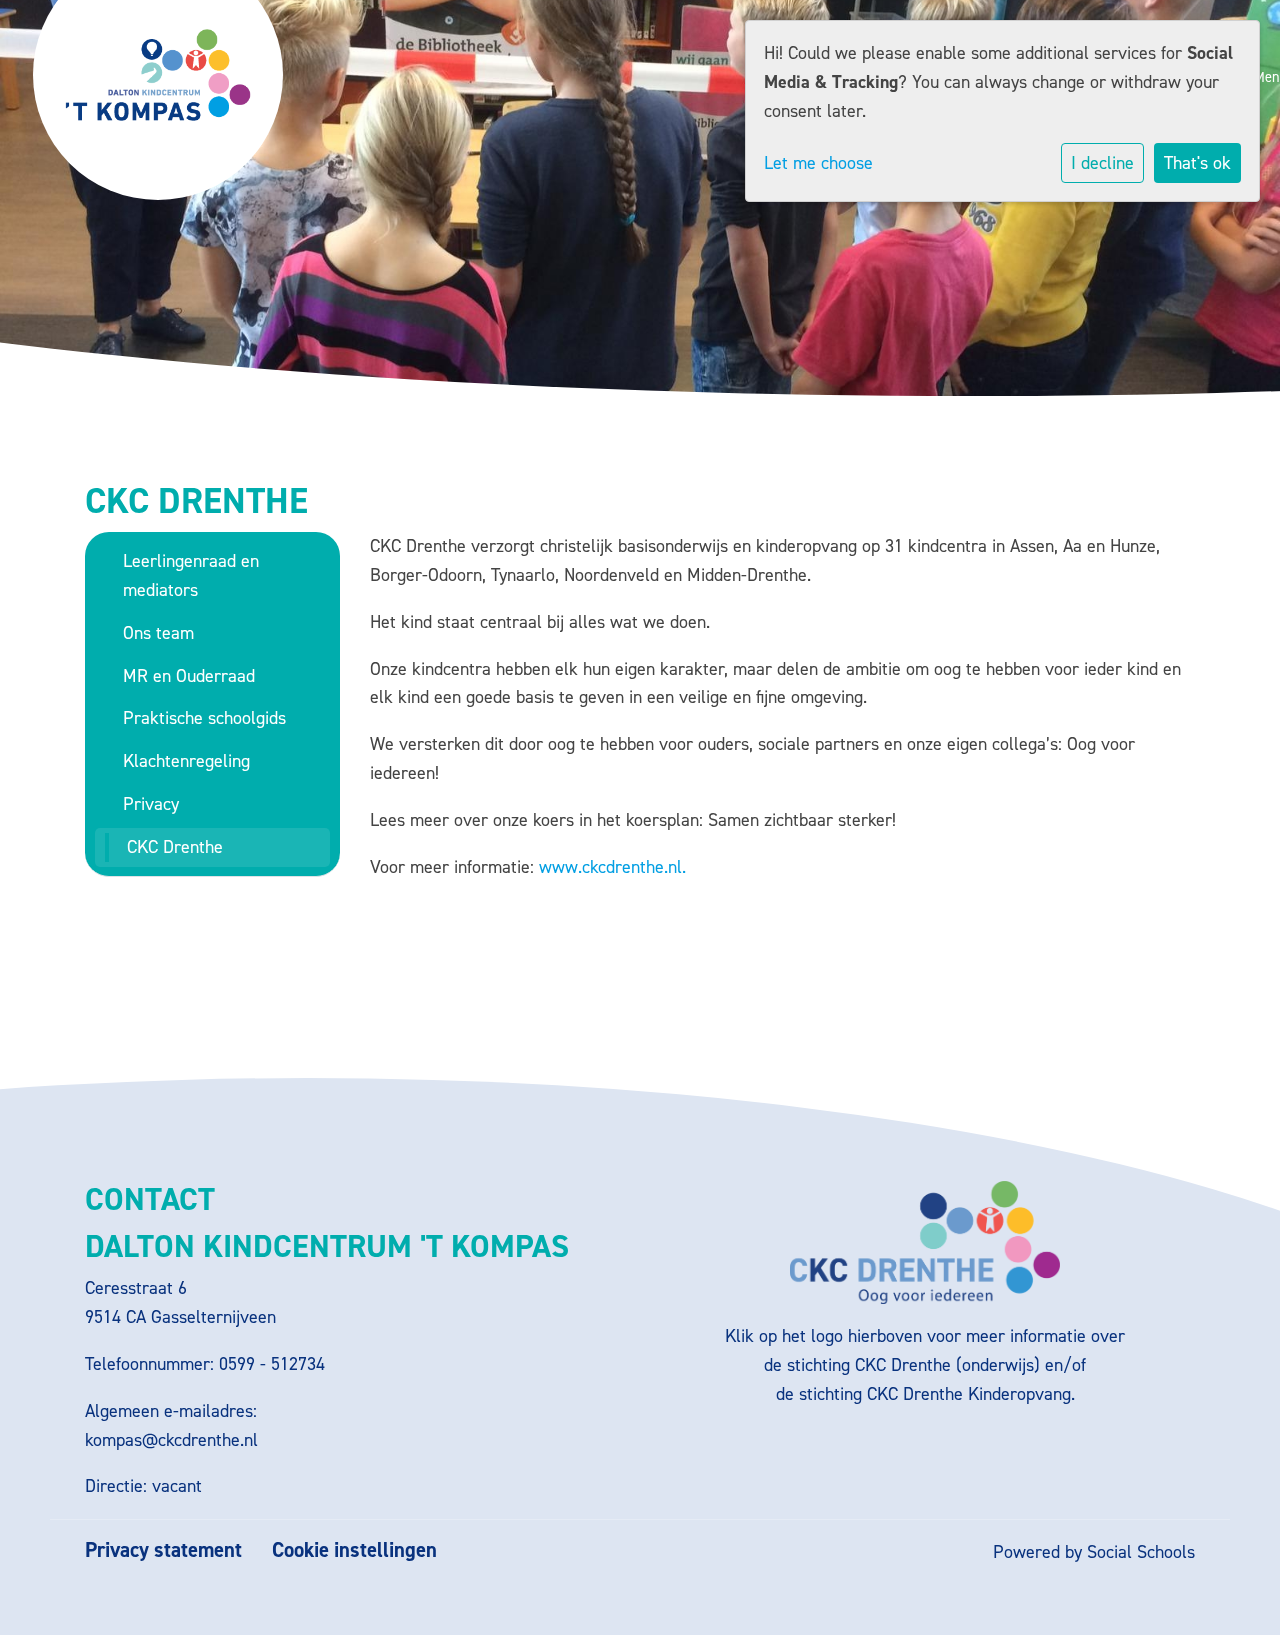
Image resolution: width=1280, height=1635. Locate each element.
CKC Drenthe (175, 847)
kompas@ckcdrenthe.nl (171, 1440)
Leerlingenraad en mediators (191, 575)
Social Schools (1141, 1552)
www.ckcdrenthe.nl (610, 867)
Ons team (158, 633)
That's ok (1197, 163)
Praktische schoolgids (204, 718)
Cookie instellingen (354, 1550)
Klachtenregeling (186, 761)
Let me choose (818, 163)
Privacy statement (163, 1550)
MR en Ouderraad (189, 676)
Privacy (151, 804)
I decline (1102, 163)
